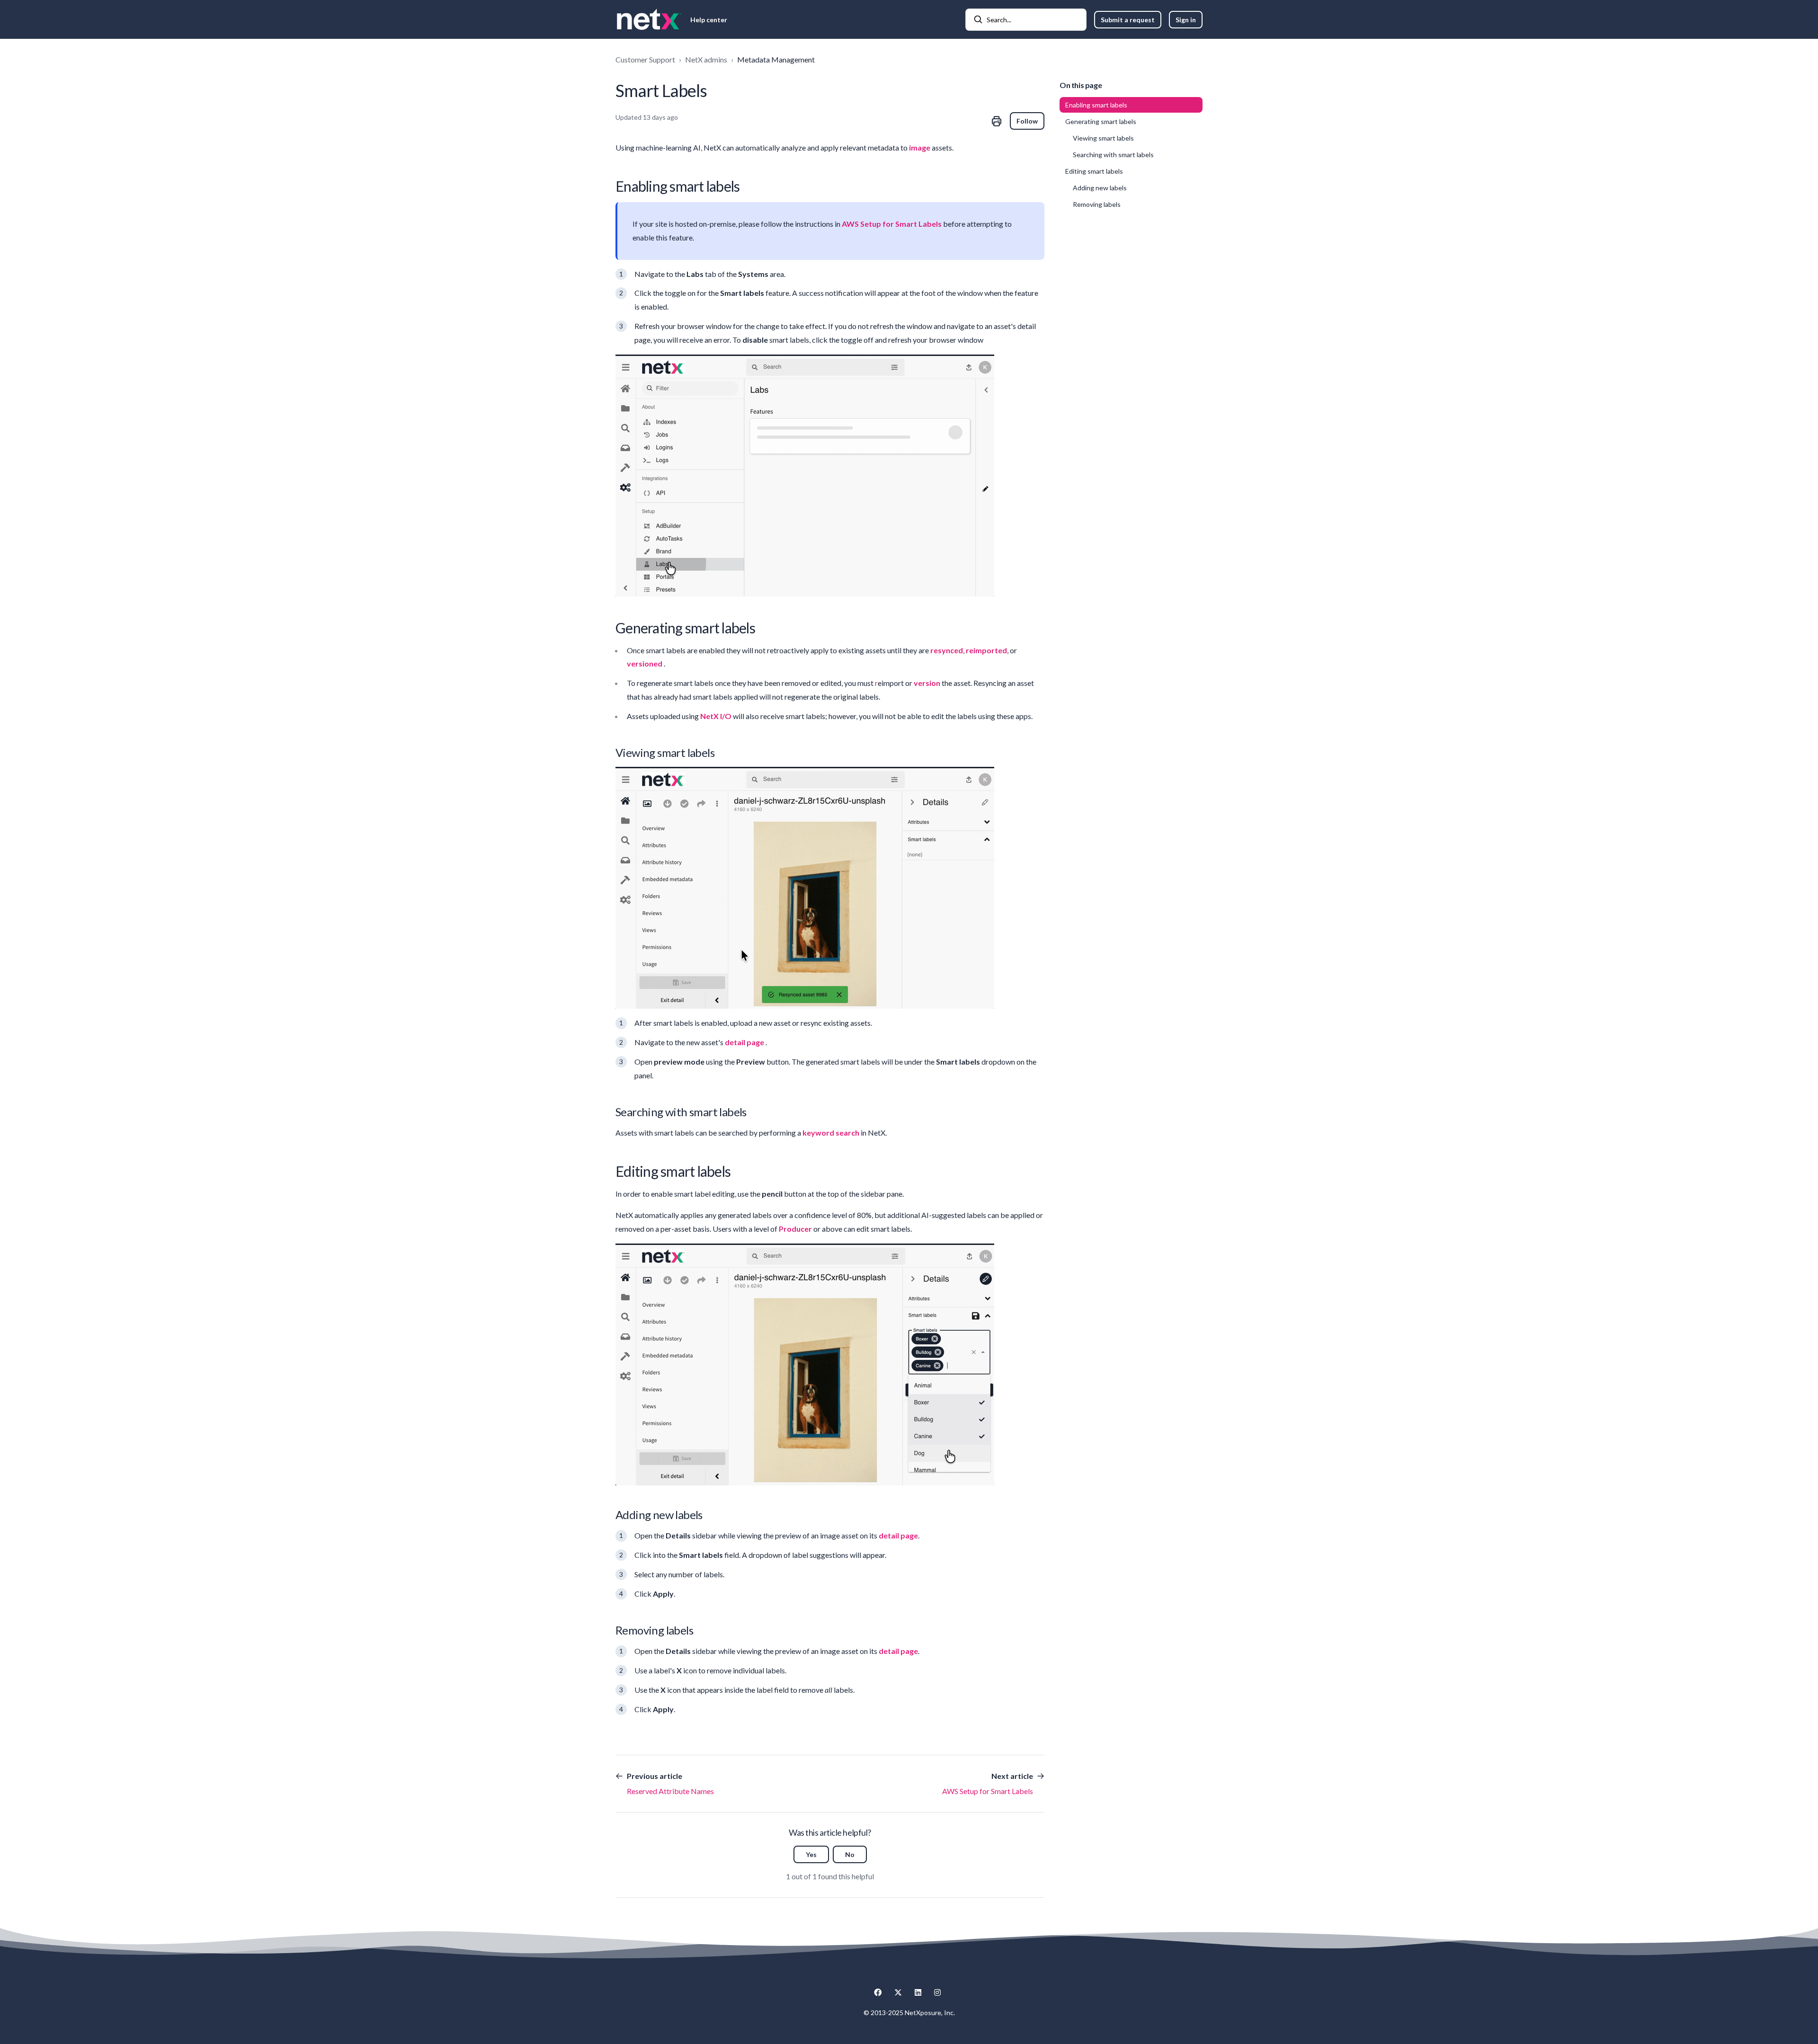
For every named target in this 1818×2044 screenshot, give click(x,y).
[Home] (649, 19)
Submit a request (1128, 20)
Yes (811, 1854)
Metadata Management (776, 59)
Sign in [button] (1186, 20)
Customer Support (645, 59)
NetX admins (706, 59)
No (850, 1854)
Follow (1027, 121)
